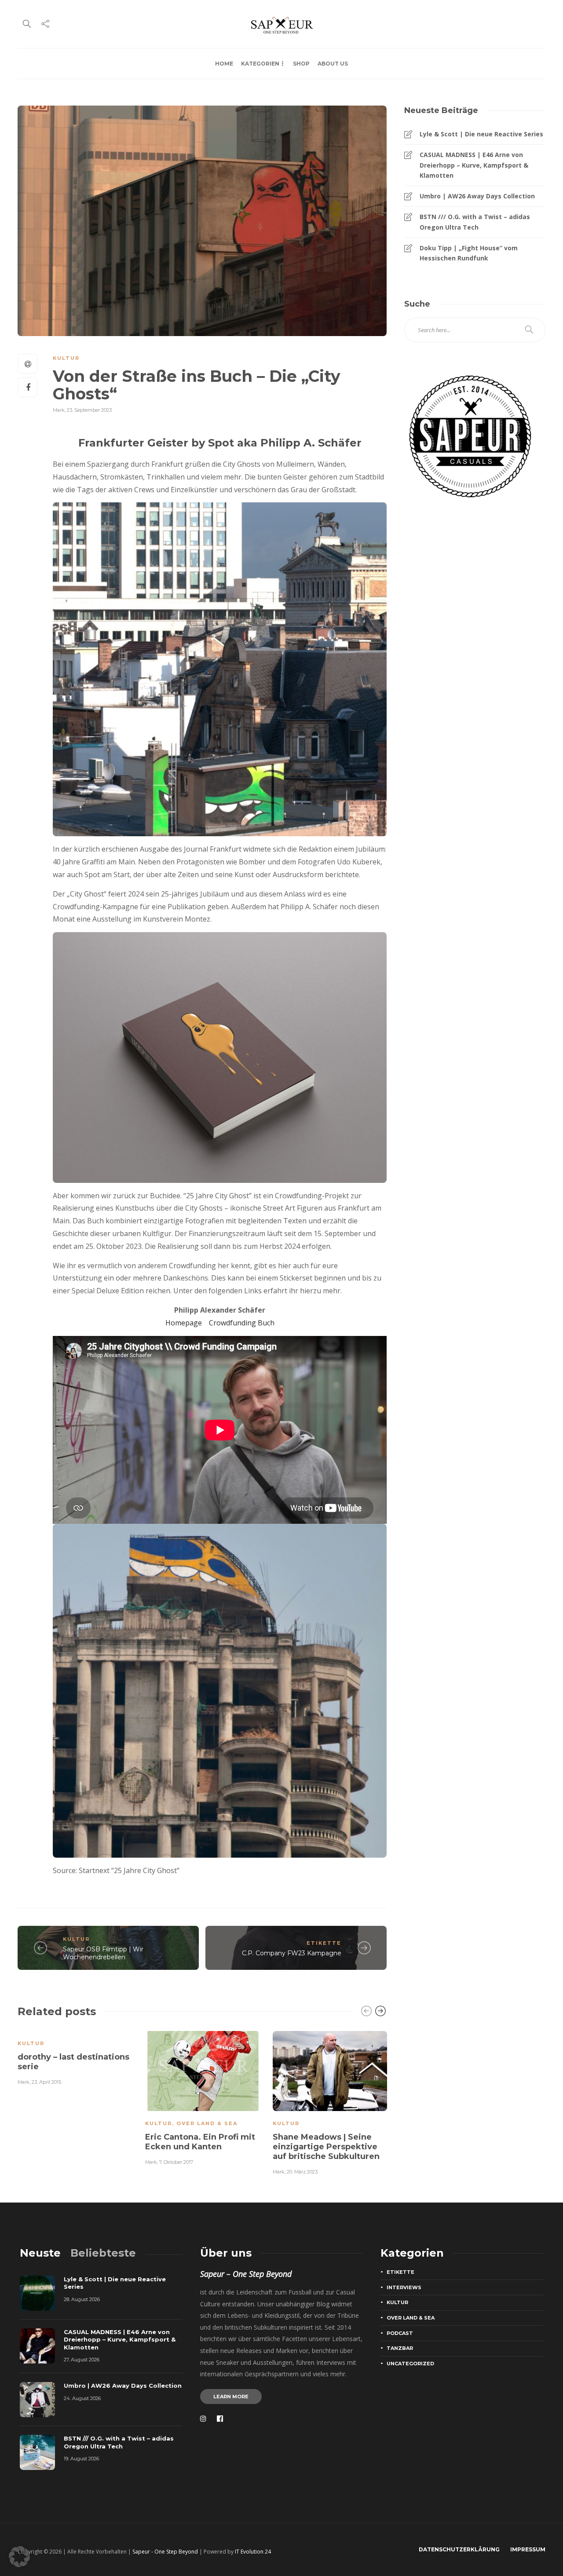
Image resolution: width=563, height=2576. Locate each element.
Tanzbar (400, 2348)
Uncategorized (410, 2364)
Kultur (66, 358)
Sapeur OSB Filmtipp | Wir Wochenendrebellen (103, 1953)
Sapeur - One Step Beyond (165, 2552)
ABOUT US (333, 64)
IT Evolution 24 (253, 2552)
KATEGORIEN (260, 64)
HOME (224, 64)
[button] (19, 2557)
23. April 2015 (46, 2082)
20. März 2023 (302, 2172)
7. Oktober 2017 (176, 2162)
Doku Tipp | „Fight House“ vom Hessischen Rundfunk (469, 253)
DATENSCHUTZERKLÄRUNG (459, 2549)
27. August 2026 (82, 2360)
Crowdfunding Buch (242, 1323)
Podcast (400, 2333)
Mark (59, 410)
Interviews (404, 2287)
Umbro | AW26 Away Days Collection (477, 196)
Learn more (231, 2397)
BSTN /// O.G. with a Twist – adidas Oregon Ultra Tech (475, 222)
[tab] (40, 2253)
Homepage (184, 1323)
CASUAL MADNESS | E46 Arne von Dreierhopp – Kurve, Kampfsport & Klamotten (474, 165)
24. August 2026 (82, 2398)
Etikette (324, 1943)
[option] (75, 2057)
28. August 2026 (82, 2299)
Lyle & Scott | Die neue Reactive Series (481, 134)
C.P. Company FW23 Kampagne (292, 1953)
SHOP (301, 64)
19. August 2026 (81, 2459)
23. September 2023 (89, 410)
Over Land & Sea (207, 2123)
